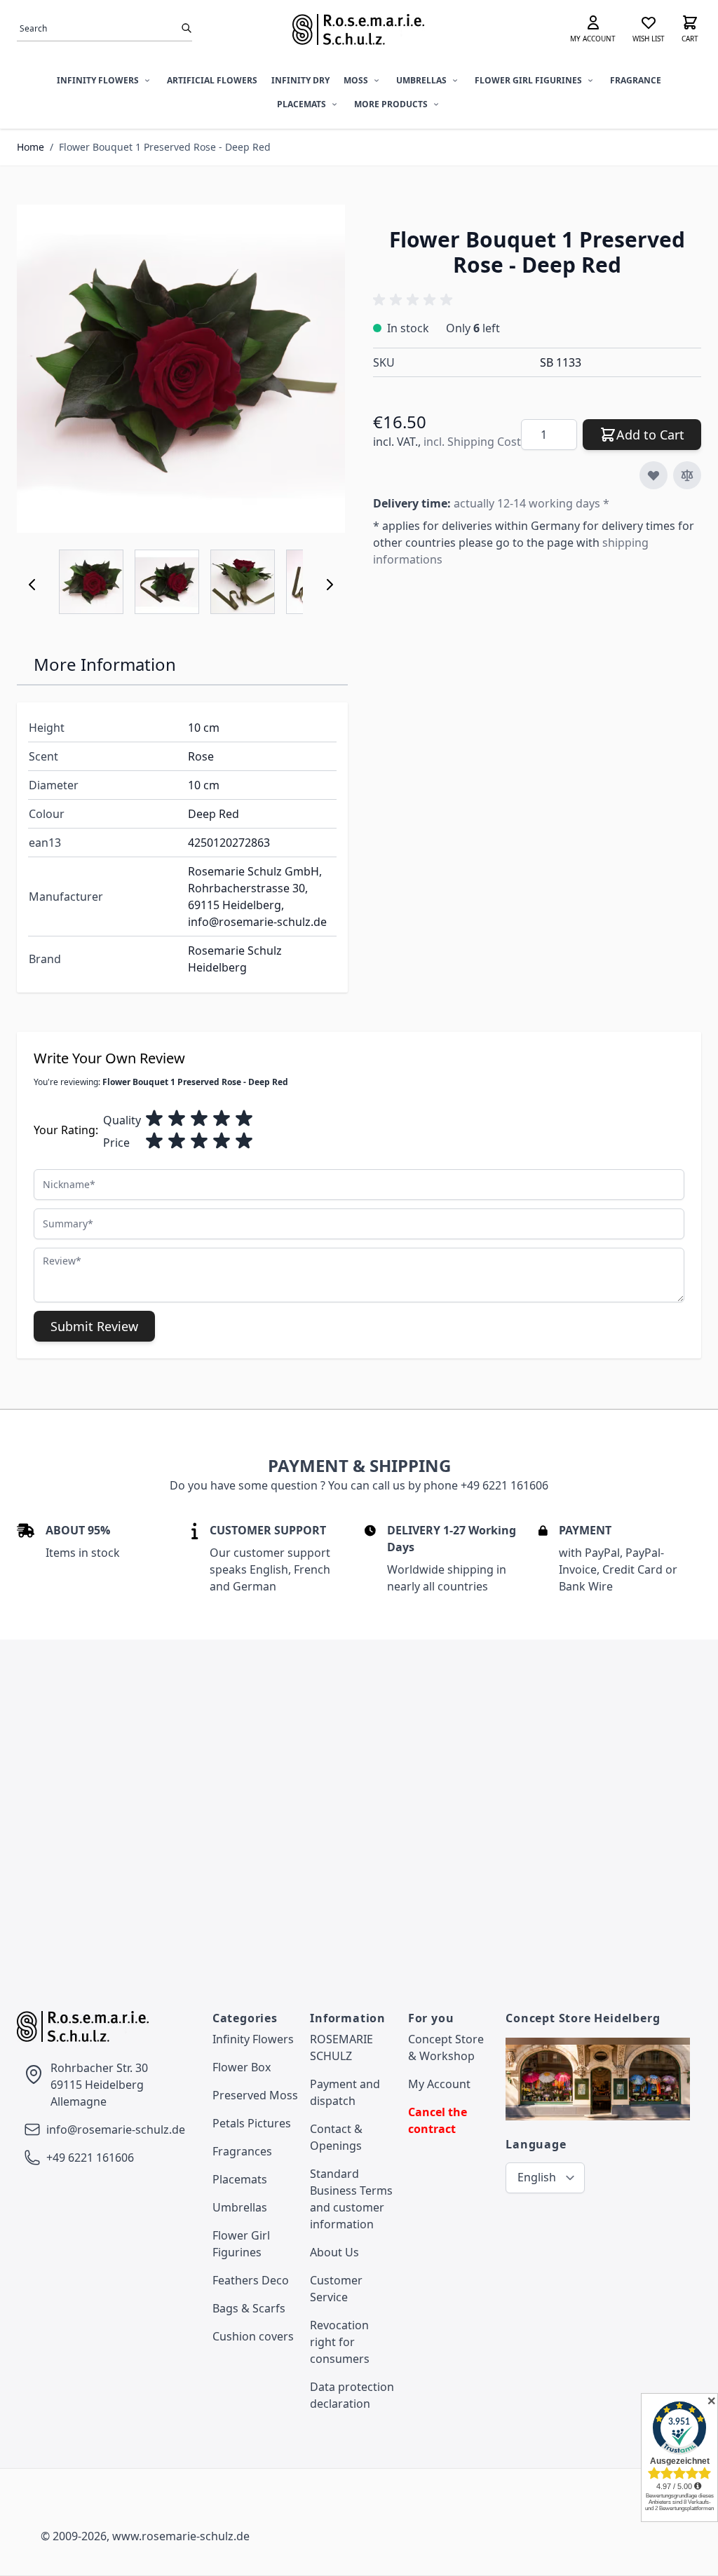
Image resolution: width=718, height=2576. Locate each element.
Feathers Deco (251, 2280)
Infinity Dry (300, 80)
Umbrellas (421, 80)
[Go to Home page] (359, 29)
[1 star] (154, 1119)
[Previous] (32, 585)
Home (31, 147)
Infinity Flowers (98, 80)
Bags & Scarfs (249, 2308)
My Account (439, 2084)
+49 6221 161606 (90, 2158)
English (537, 2177)
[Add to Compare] (687, 475)
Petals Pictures (252, 2123)
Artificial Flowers (212, 80)
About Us (334, 2252)
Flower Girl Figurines (528, 80)
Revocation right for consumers (340, 2342)
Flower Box (242, 2067)
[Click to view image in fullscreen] (181, 369)
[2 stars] (177, 1119)
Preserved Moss (255, 2095)
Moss (356, 80)
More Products (391, 104)
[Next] (330, 585)
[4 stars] (222, 1119)
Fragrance (636, 80)
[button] (415, 300)
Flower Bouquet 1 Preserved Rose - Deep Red (165, 147)
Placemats (302, 104)
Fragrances (242, 2151)
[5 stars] (244, 1119)
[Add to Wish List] (653, 475)
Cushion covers (253, 2336)
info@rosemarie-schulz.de (116, 2129)
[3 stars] (199, 1119)
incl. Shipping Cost (472, 442)
